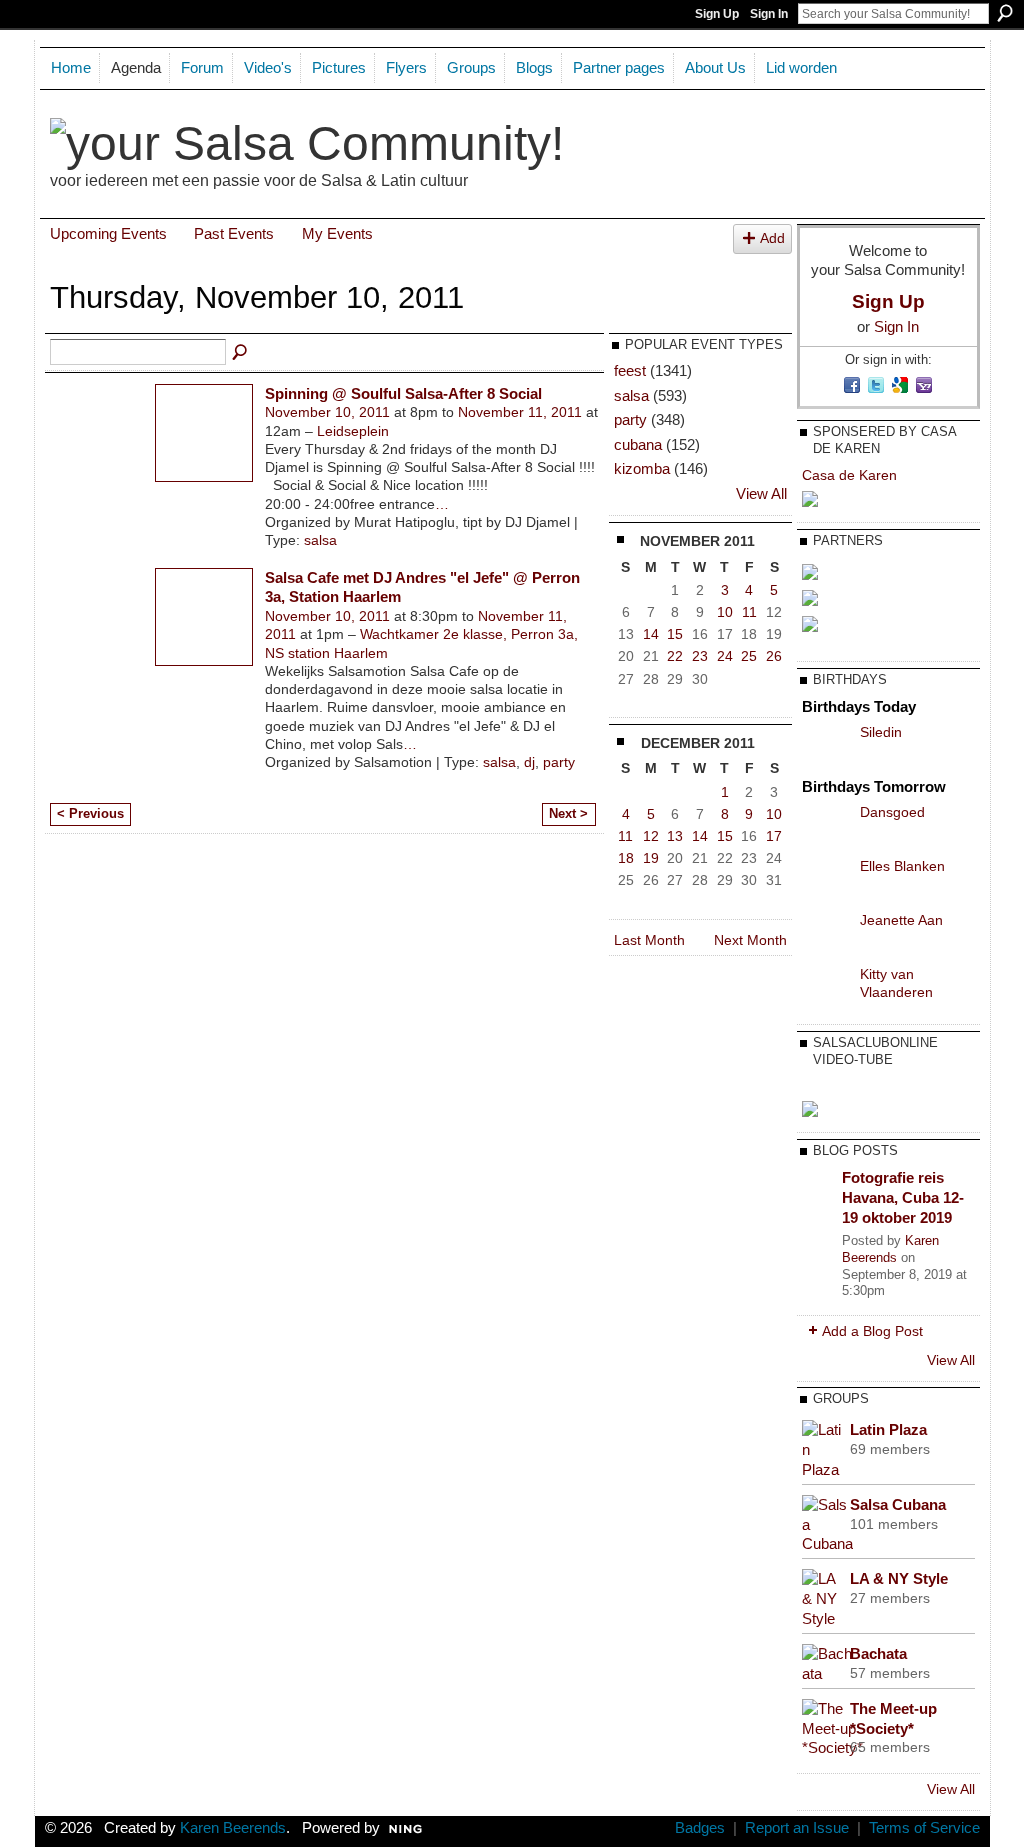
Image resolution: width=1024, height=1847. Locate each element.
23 (700, 656)
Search (1005, 13)
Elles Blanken (902, 866)
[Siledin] (826, 747)
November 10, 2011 (327, 412)
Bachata (878, 1653)
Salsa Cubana (898, 1504)
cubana (638, 444)
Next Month (750, 940)
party (559, 762)
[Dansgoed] (826, 827)
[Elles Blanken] (826, 881)
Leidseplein (353, 431)
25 (749, 656)
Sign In (769, 14)
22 (675, 656)
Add (772, 238)
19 (651, 858)
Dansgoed (892, 812)
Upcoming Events (108, 233)
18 (626, 858)
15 (675, 634)
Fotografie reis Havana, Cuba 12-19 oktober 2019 (903, 1197)
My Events (337, 233)
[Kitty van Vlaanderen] (826, 989)
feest (630, 370)
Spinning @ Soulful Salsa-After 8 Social (403, 393)
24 (725, 656)
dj (529, 762)
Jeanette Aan (901, 920)
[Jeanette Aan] (826, 935)
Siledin (881, 732)
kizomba (642, 468)
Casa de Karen (849, 475)
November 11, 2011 (520, 412)
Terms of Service (924, 1828)
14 (651, 634)
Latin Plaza (888, 1429)
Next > (568, 813)
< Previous (90, 813)
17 (774, 836)
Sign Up (717, 14)
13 (675, 836)
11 (749, 612)
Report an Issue (797, 1828)
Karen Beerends (890, 1249)
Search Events (241, 353)
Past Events (234, 233)
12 (651, 836)
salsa (320, 540)
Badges (700, 1828)
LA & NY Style (899, 1578)
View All (761, 494)
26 (774, 656)
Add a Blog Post (872, 1331)
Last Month (649, 940)
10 (725, 612)
